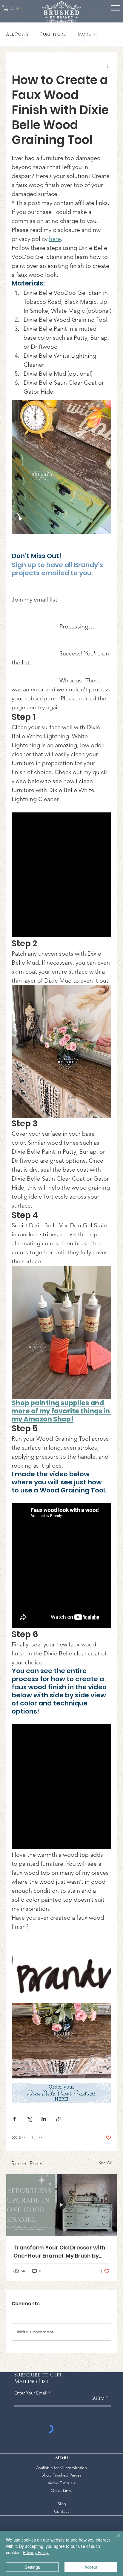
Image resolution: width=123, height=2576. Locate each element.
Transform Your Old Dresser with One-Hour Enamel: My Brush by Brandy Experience (59, 2252)
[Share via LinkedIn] (44, 2119)
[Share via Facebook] (14, 2119)
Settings (32, 2567)
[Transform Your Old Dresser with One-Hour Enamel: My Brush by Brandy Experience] (61, 2205)
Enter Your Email (31, 2393)
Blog (62, 2504)
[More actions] (108, 66)
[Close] (115, 2539)
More (84, 34)
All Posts (17, 34)
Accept (91, 2567)
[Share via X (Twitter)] (29, 2119)
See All (105, 2163)
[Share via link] (58, 2119)
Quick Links (61, 2490)
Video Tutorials (61, 2483)
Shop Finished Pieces (61, 2475)
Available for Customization (61, 2468)
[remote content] (61, 875)
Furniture (53, 34)
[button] (14, 8)
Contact (61, 2511)
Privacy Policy (36, 2552)
